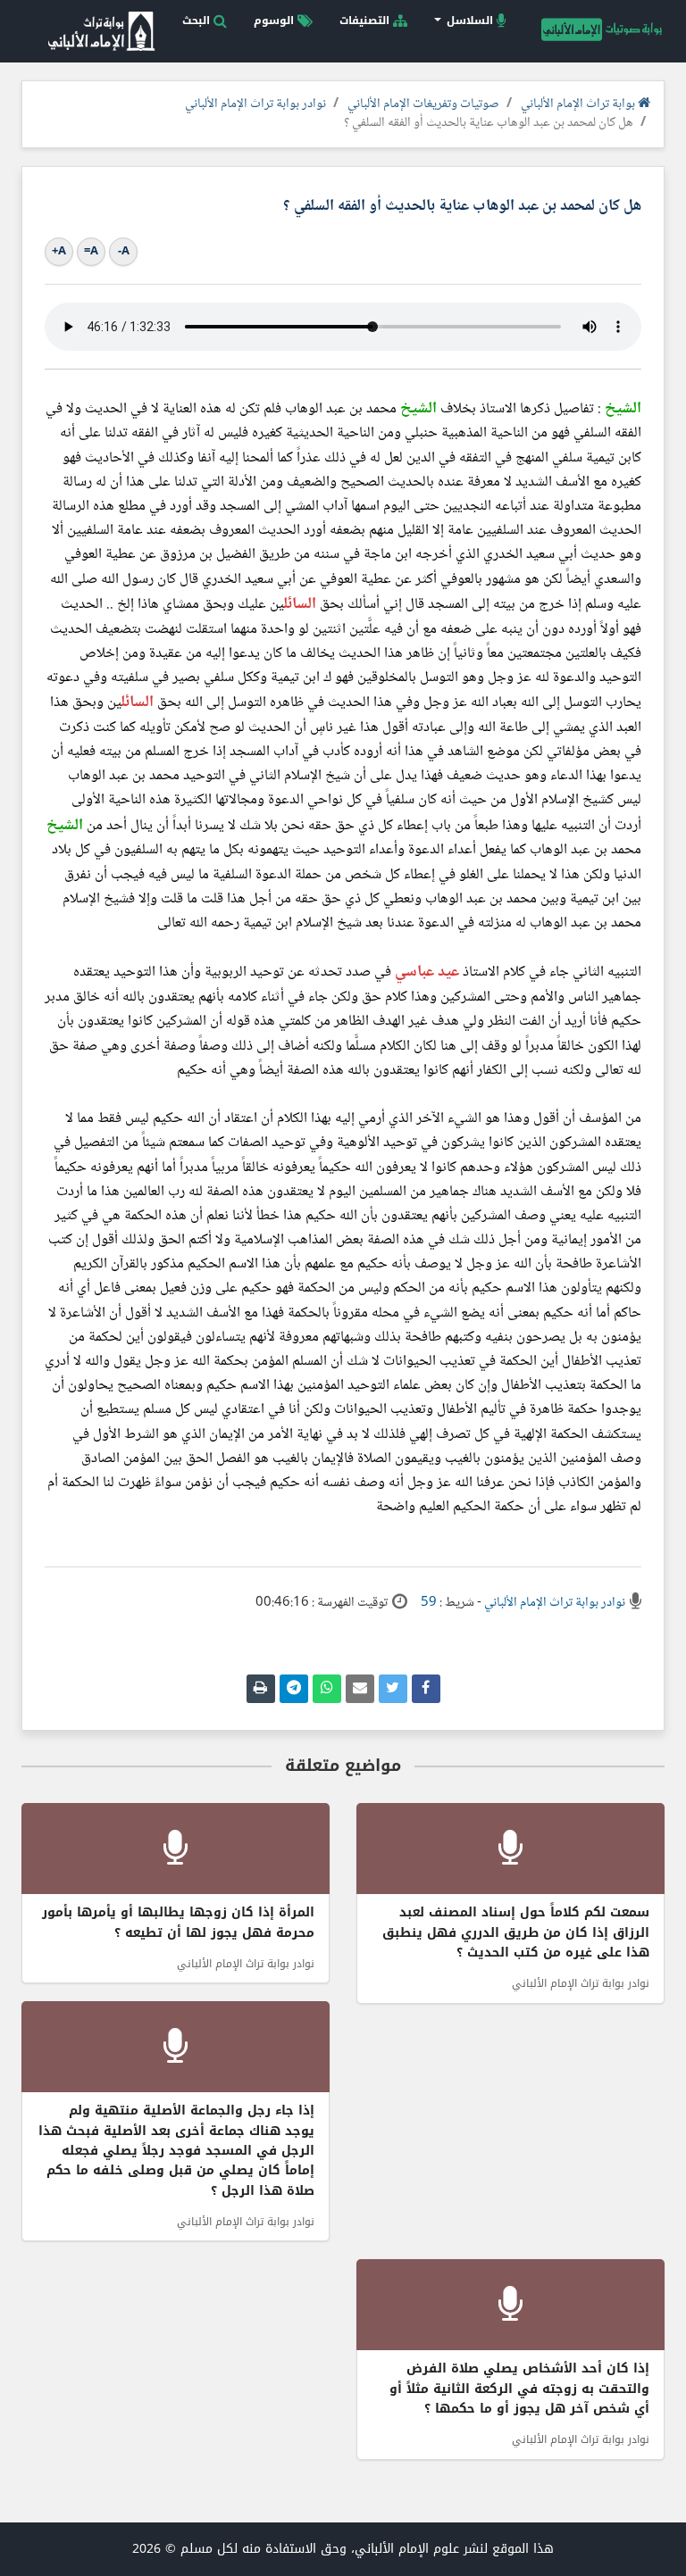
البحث (198, 21)
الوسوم (276, 21)
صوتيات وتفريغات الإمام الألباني (423, 104)
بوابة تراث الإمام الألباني (579, 104)
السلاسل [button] (470, 21)
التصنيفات (366, 21)
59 (429, 1603)
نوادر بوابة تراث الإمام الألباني (255, 104)
